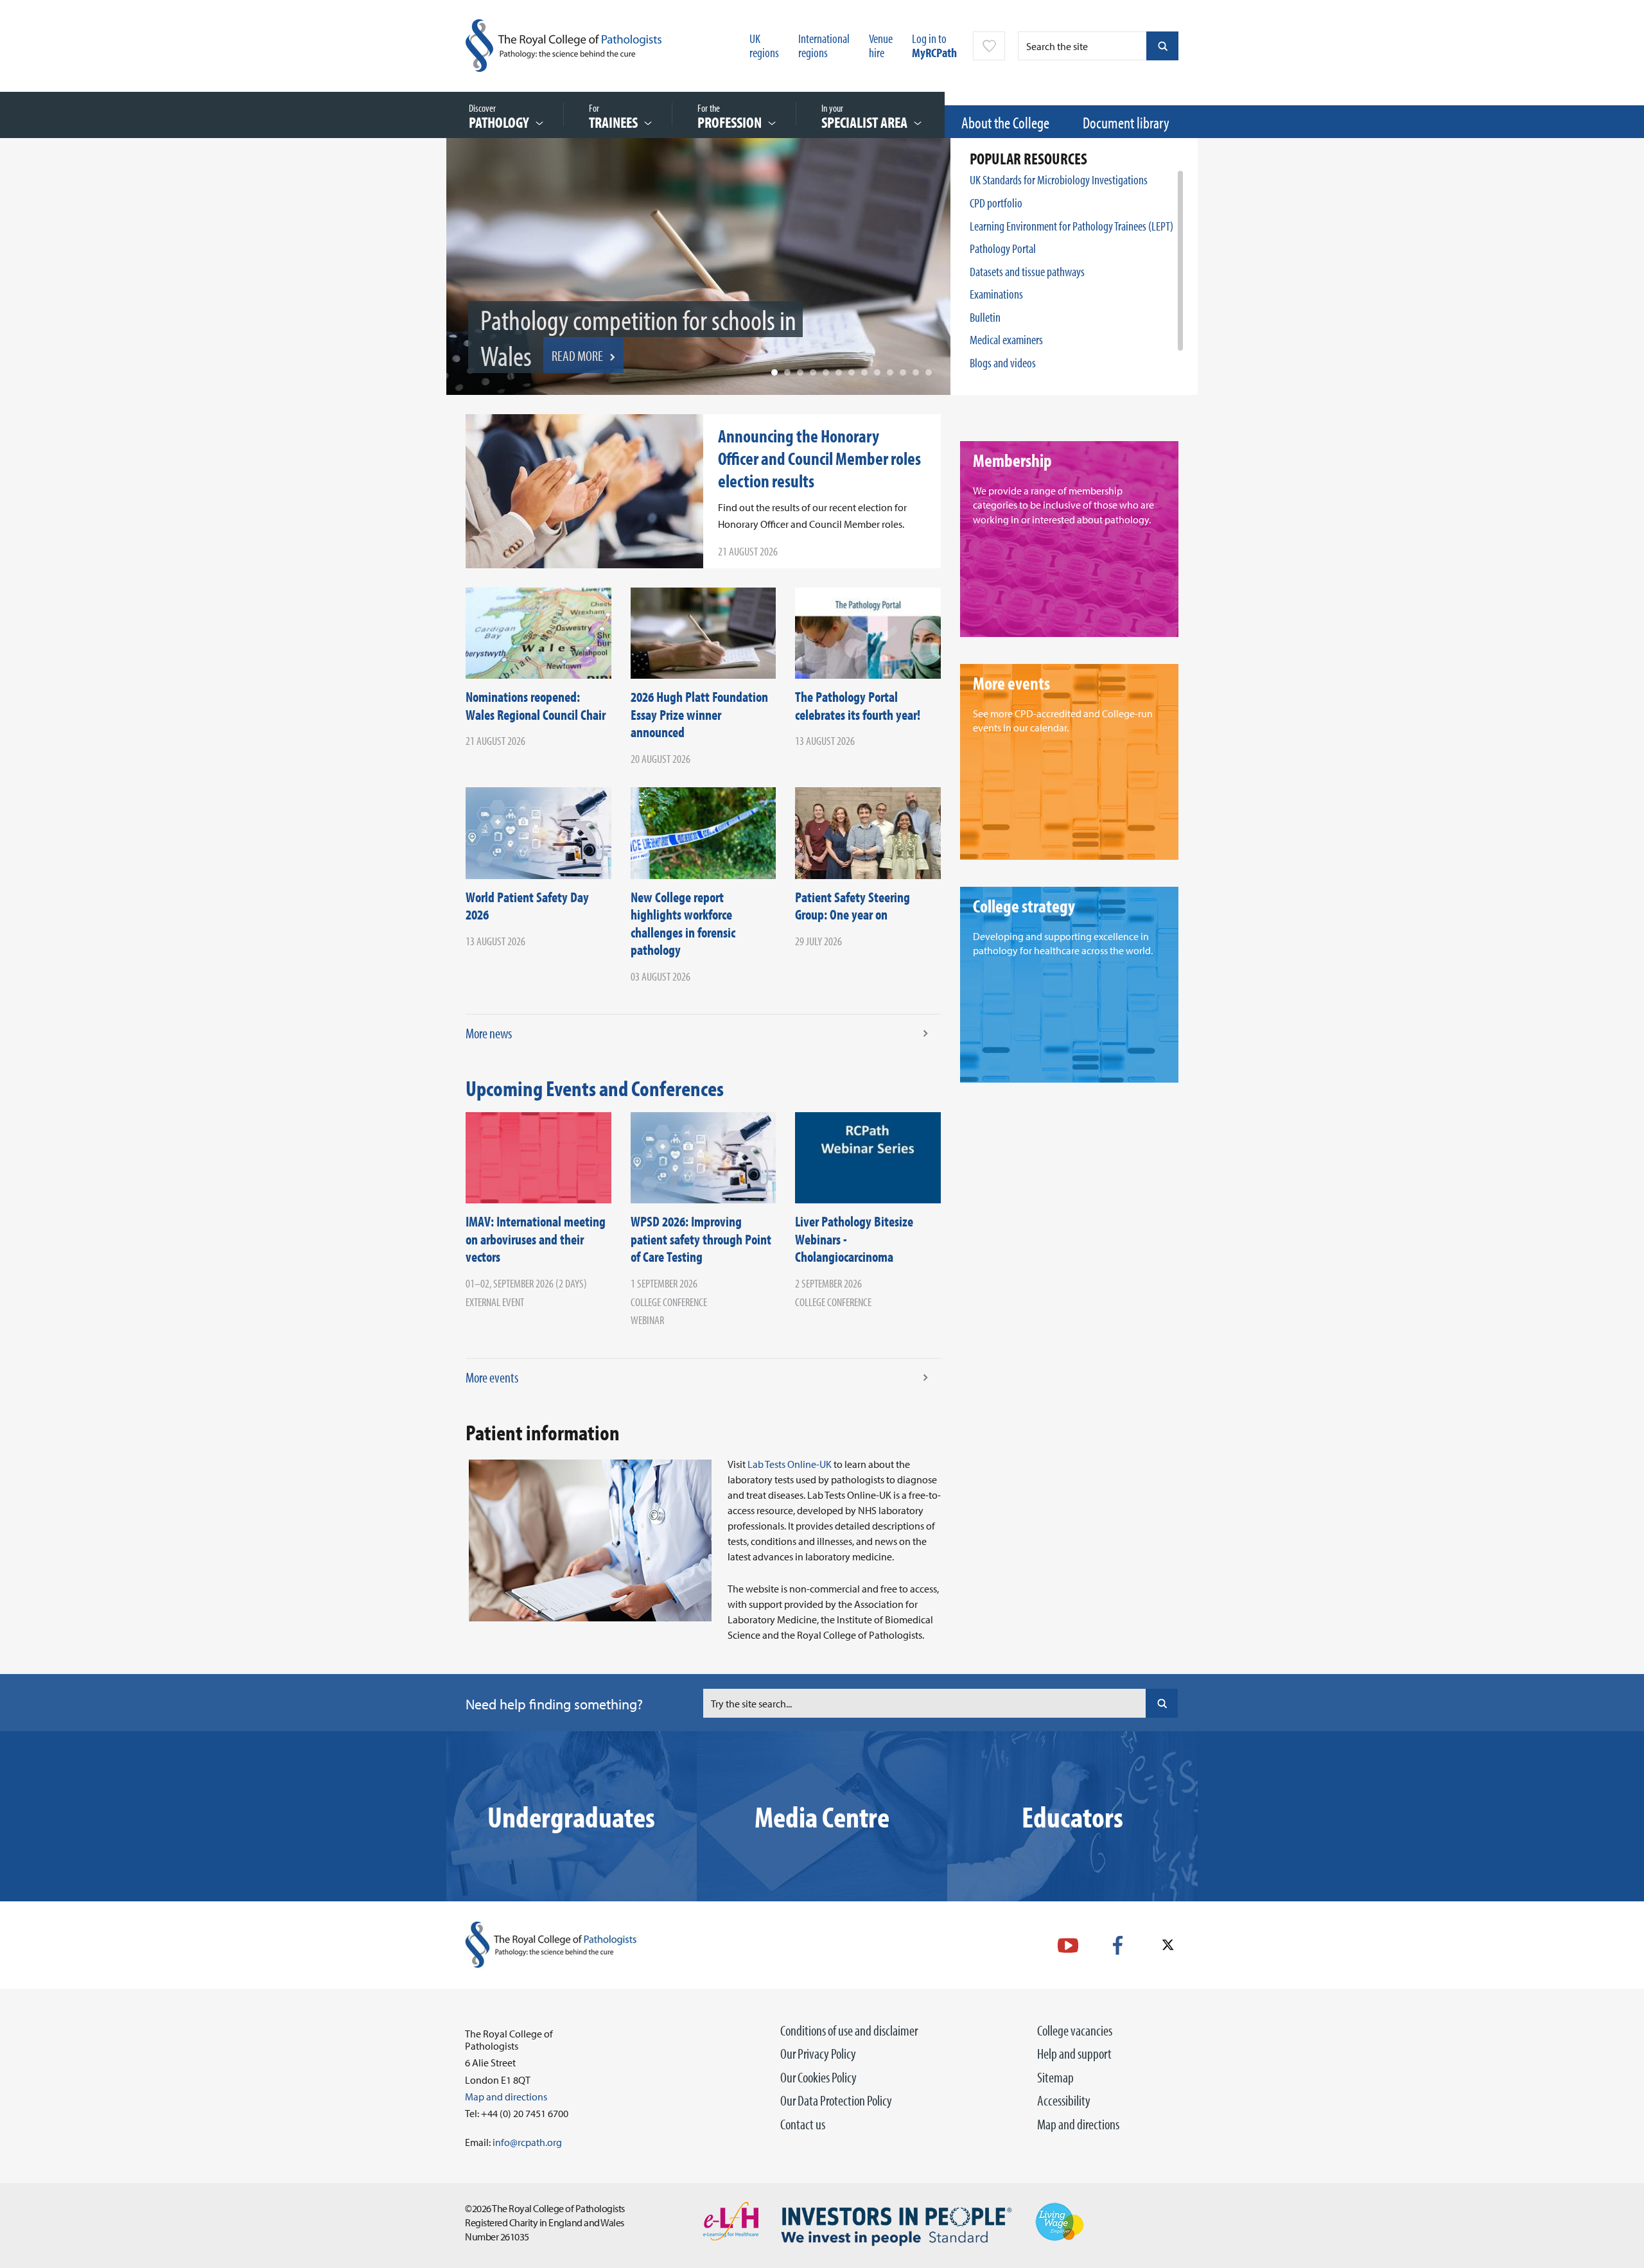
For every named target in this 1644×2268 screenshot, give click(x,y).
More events (492, 1377)
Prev (466, 280)
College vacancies (1075, 2030)
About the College (1005, 122)
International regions (824, 45)
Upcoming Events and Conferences (595, 1088)
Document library (1126, 122)
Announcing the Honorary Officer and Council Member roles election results (819, 458)
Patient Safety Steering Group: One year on (853, 906)
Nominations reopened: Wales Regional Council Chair (536, 706)
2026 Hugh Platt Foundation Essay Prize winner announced (699, 714)
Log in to (934, 45)
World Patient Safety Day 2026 (527, 906)
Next (931, 280)
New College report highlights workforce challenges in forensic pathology (683, 924)
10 (890, 372)
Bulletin (985, 317)
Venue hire (881, 45)
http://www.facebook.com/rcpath (1118, 1945)
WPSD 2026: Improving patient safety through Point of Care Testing (701, 1239)
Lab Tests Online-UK (790, 1464)
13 (929, 372)
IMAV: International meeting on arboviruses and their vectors (536, 1239)
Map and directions (1078, 2124)
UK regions (764, 45)
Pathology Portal (1003, 248)
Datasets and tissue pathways (1027, 271)
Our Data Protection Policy (836, 2100)
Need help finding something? (554, 1704)
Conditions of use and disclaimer (849, 2030)
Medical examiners (1006, 339)
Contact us (803, 2124)
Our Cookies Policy (818, 2077)
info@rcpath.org (527, 2142)
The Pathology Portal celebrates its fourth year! (858, 706)
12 (916, 372)
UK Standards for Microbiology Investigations (1059, 179)
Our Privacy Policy (818, 2054)
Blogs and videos (1003, 362)
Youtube (1068, 1945)
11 (903, 372)
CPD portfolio (996, 203)
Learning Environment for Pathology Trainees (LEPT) (1071, 226)
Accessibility (1064, 2100)
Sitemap (1055, 2077)
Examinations (996, 294)
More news (489, 1033)
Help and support (1074, 2054)
